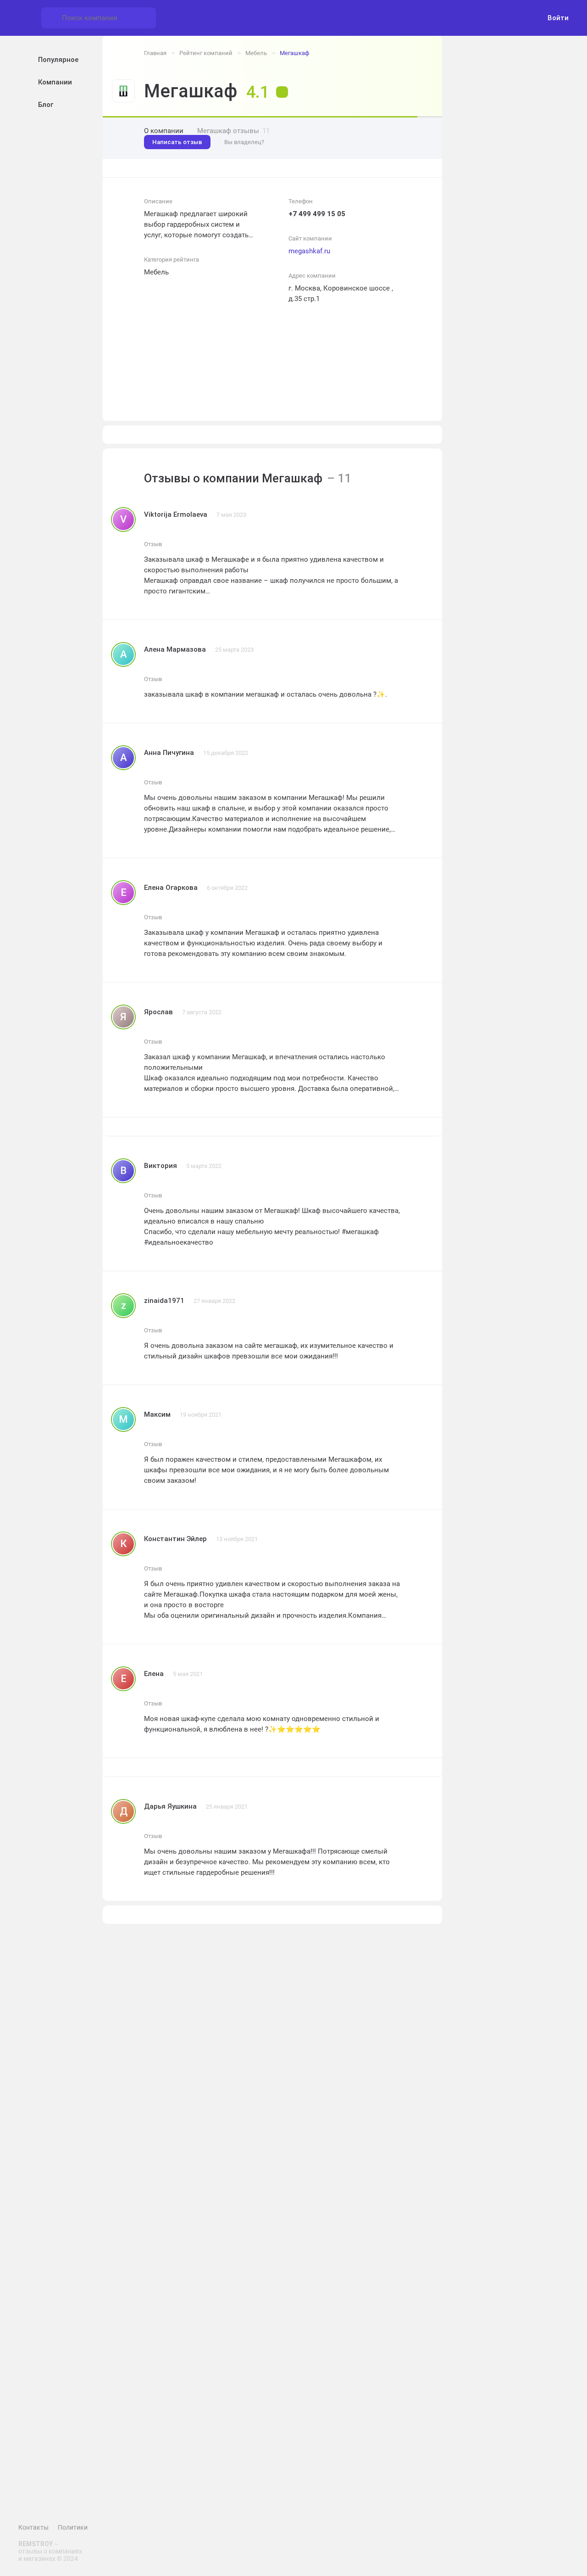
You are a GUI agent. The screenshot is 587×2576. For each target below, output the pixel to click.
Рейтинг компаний (206, 53)
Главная (155, 53)
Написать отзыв (177, 142)
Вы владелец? (244, 142)
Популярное (58, 60)
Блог (46, 105)
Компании (55, 82)
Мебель (256, 53)
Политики (73, 2527)
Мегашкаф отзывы (233, 131)
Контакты (33, 2527)
